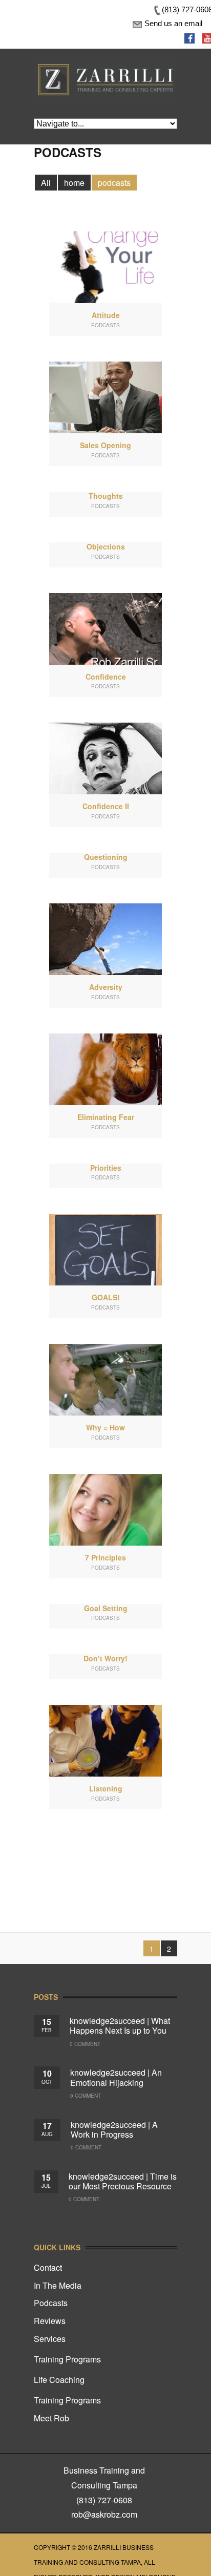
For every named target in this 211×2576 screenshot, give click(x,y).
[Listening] (105, 1741)
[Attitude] (105, 267)
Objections (106, 546)
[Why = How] (105, 1380)
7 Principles (105, 1557)
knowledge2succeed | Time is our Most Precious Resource (123, 2181)
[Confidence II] (105, 758)
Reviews (50, 2321)
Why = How (105, 1427)
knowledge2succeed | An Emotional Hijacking (116, 2077)
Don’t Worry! (105, 1658)
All (46, 183)
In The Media (58, 2285)
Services (50, 2339)
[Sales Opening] (105, 397)
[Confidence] (105, 629)
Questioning (106, 857)
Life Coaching (59, 2380)
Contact (48, 2267)
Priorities (106, 1168)
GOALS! (106, 1297)
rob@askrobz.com (104, 2514)
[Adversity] (105, 939)
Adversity (106, 987)
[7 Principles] (105, 1510)
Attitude (106, 315)
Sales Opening (105, 445)
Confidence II (106, 806)
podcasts (114, 183)
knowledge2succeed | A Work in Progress (114, 2129)
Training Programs (67, 2359)
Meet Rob (51, 2418)
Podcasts (51, 2303)
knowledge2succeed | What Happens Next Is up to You (120, 2025)
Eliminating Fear (106, 1117)
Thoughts (106, 496)
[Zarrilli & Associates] (105, 63)
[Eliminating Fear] (105, 1069)
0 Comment (85, 2044)
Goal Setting (106, 1608)
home (74, 183)
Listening (106, 1788)
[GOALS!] (105, 1250)
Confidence (106, 677)
